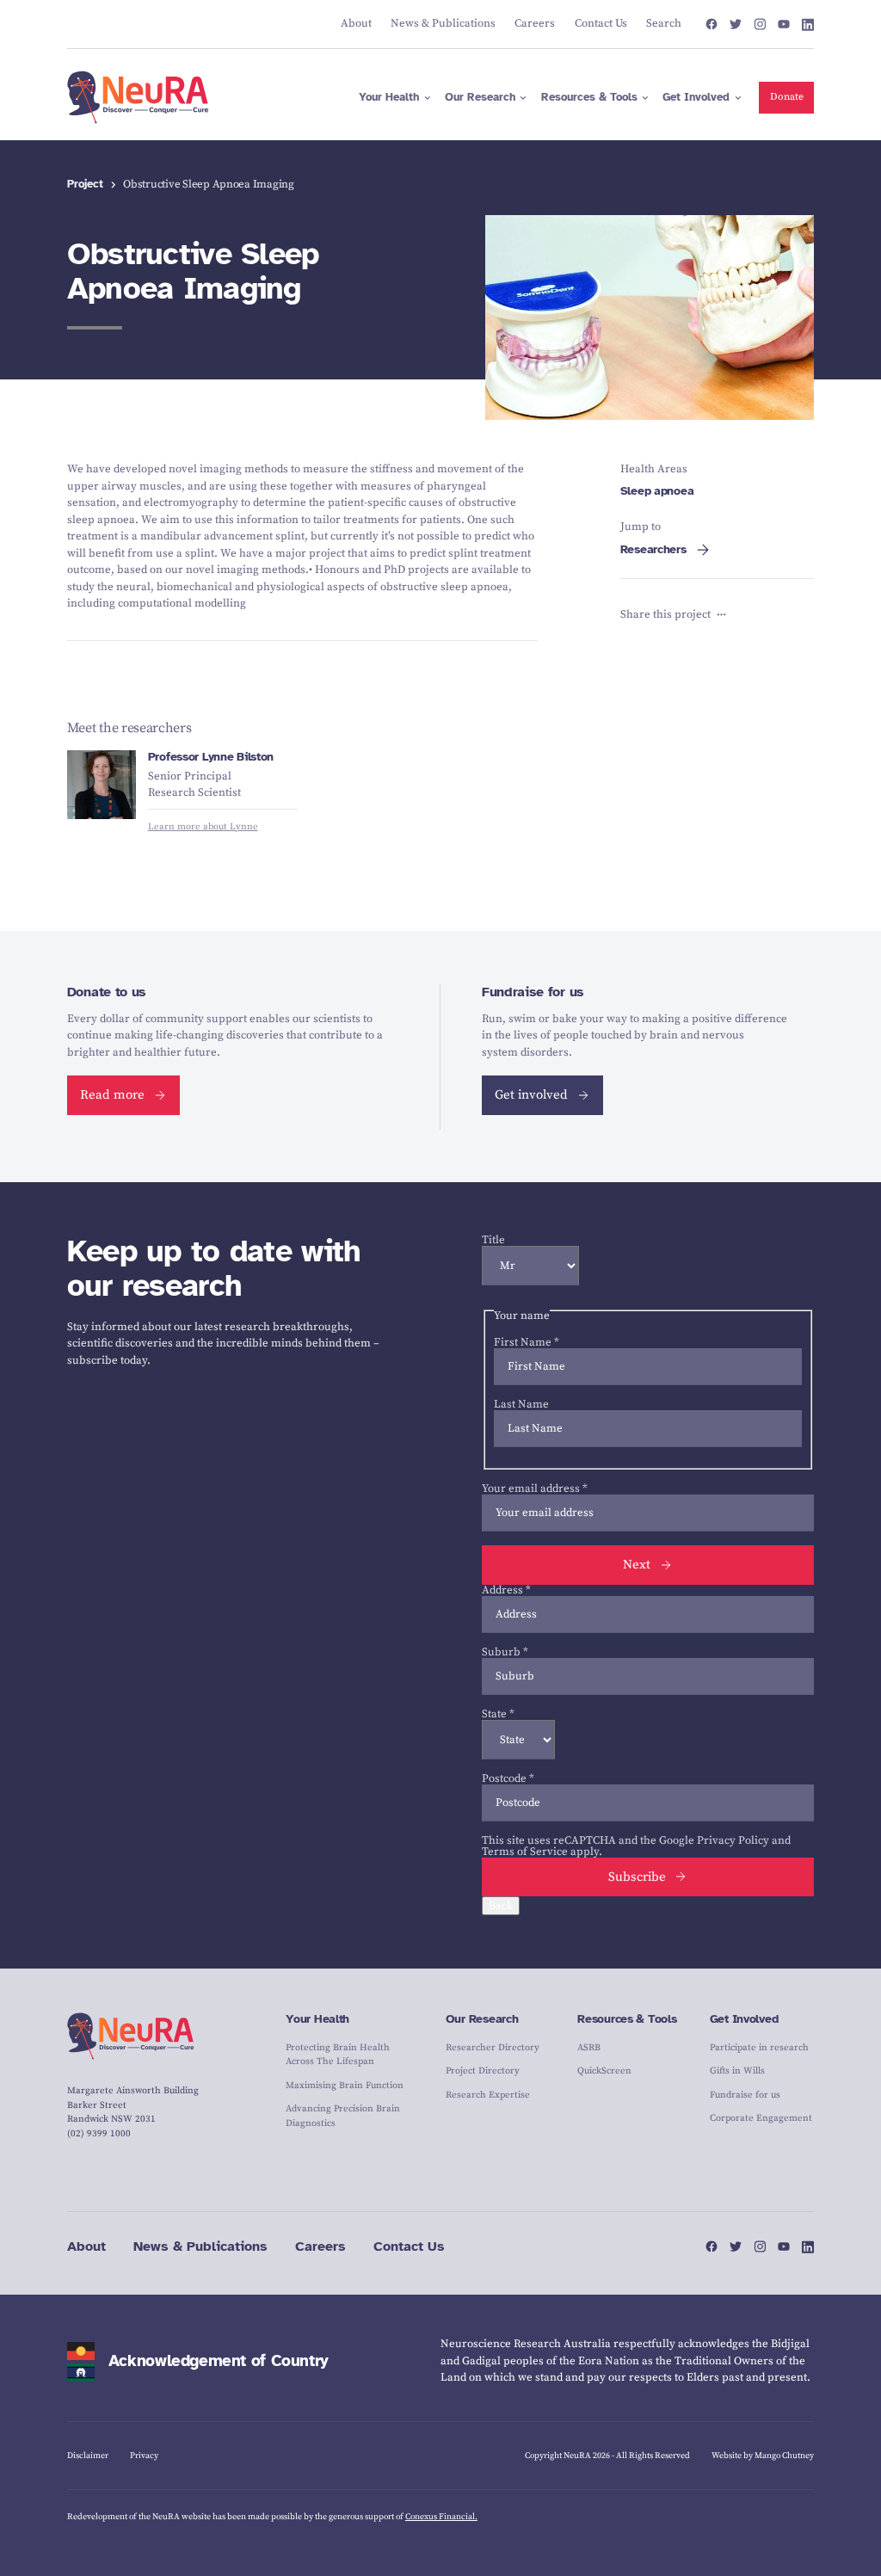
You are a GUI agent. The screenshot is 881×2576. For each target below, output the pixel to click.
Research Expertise (488, 2095)
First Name (527, 1342)
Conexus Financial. (441, 2517)
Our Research (482, 2019)
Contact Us (409, 2246)
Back (501, 1906)
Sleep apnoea (657, 491)
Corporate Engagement (761, 2118)
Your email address (535, 1488)
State (498, 1714)
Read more (112, 1095)
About (86, 2246)
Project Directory (483, 2071)
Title (493, 1240)
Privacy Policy (733, 1840)
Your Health (317, 2019)
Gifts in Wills (737, 2071)
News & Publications (200, 2246)
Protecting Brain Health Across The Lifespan (338, 2055)
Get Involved (744, 2019)
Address (506, 1590)
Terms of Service (525, 1852)
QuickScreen (604, 2071)
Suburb (505, 1652)
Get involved (531, 1095)
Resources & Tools (627, 2019)
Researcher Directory (493, 2048)
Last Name (521, 1404)
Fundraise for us (745, 2095)
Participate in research (759, 2048)
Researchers (653, 549)
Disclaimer (88, 2456)
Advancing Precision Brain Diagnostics (343, 2116)
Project (85, 185)
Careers (320, 2246)
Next (637, 1565)
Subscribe (637, 1877)
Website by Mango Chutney (763, 2456)
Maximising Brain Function (345, 2086)
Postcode (508, 1778)
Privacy (144, 2456)
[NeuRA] (138, 98)
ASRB (589, 2048)
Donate (787, 97)
